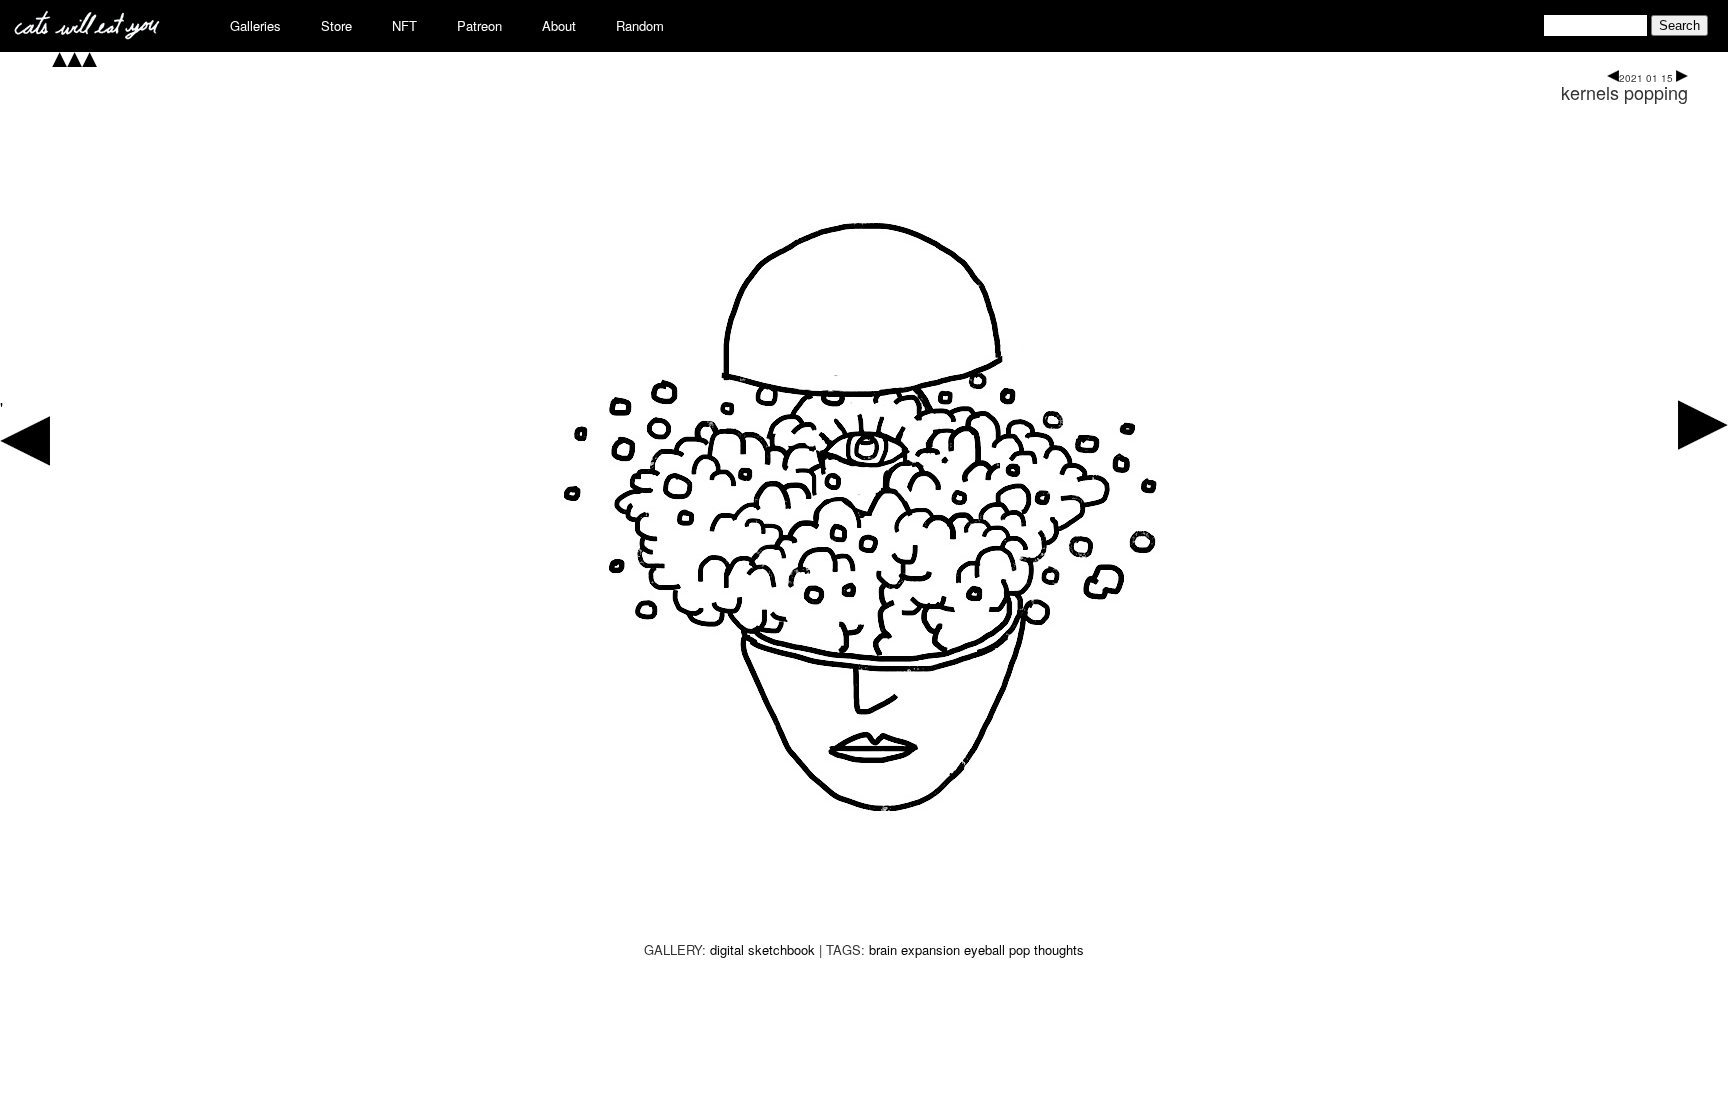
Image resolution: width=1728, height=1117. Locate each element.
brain (883, 949)
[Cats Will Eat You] (87, 33)
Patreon (479, 25)
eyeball (984, 949)
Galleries (255, 25)
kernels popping (1624, 92)
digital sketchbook (762, 949)
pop (1019, 949)
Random (640, 25)
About (559, 25)
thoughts (1059, 949)
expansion (930, 949)
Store (336, 25)
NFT (404, 25)
